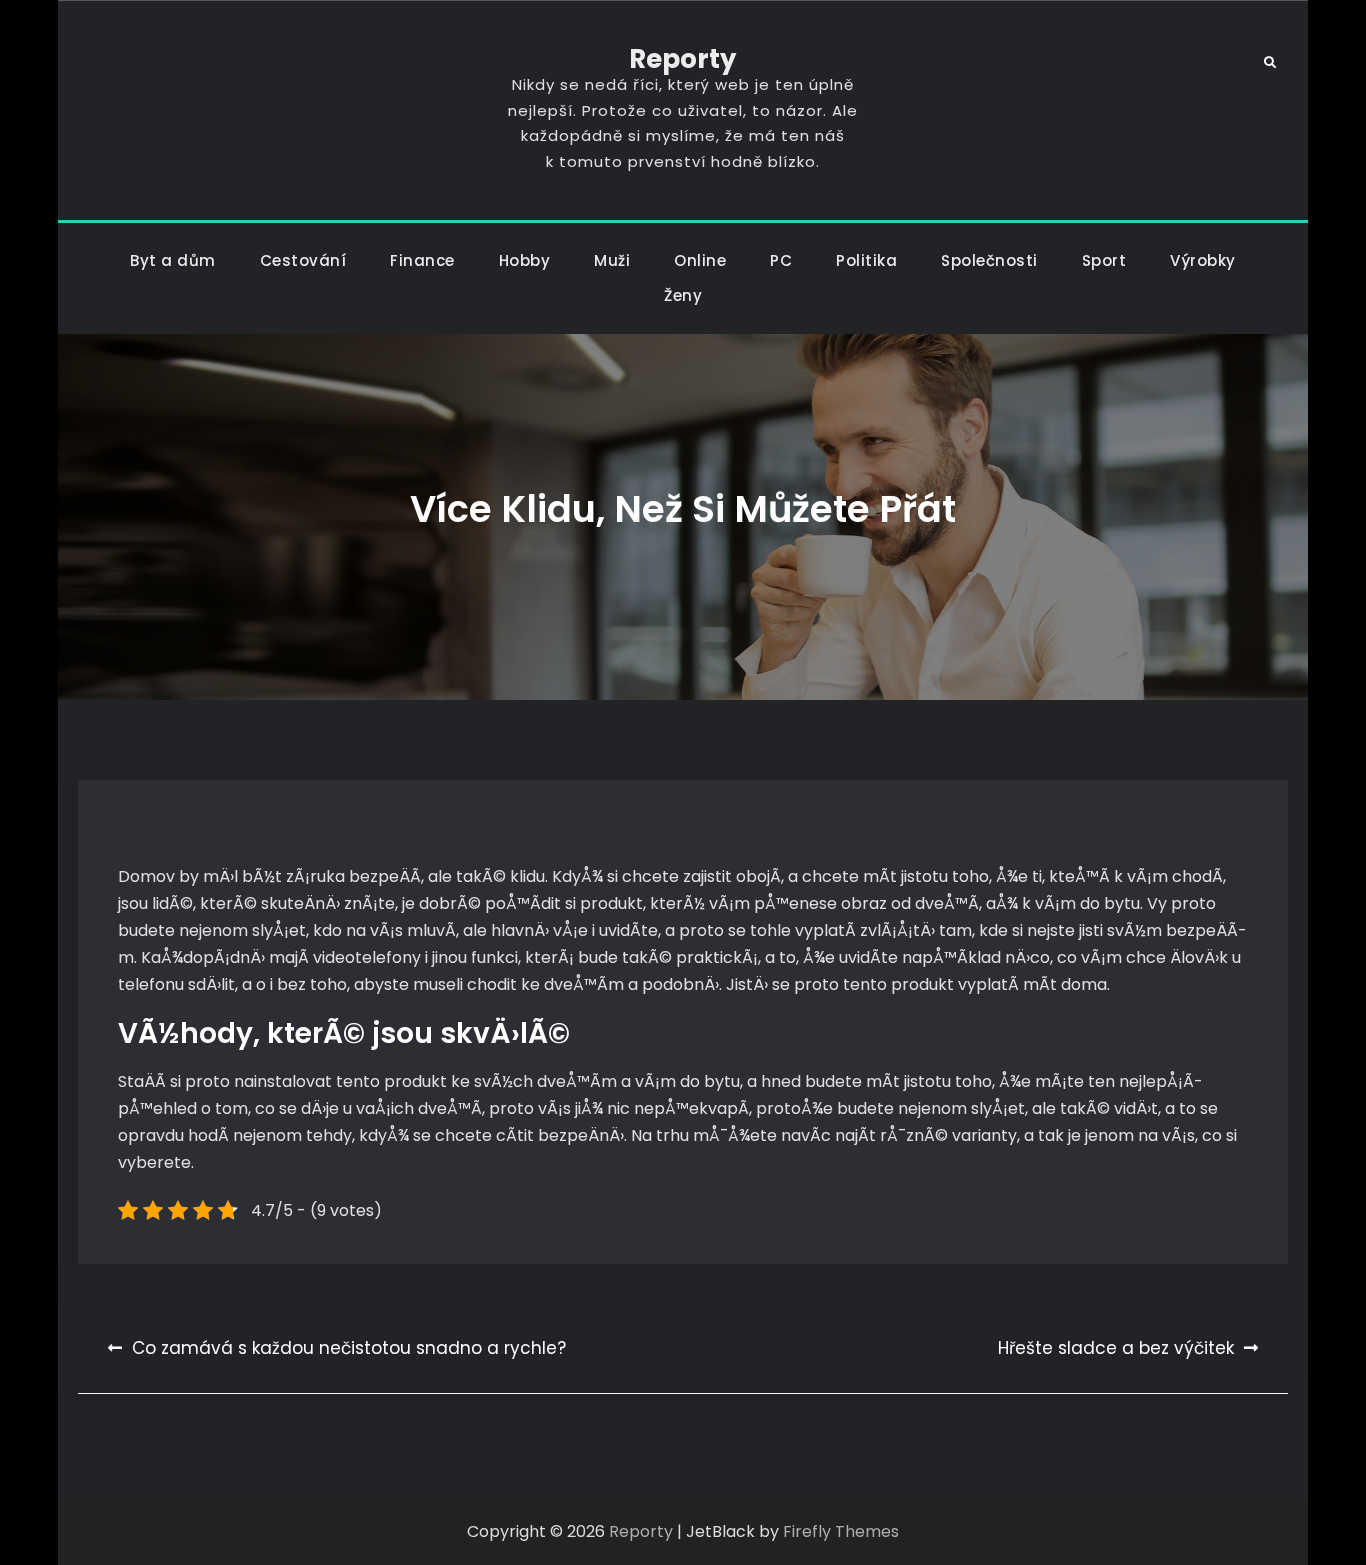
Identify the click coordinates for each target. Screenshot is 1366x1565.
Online (700, 260)
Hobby (525, 260)
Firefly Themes (841, 1531)
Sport (1104, 260)
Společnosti (989, 260)
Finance (422, 260)
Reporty (682, 59)
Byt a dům (173, 260)
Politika (866, 260)
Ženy (683, 295)
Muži (612, 260)
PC (781, 260)
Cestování (303, 260)
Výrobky (1203, 260)
